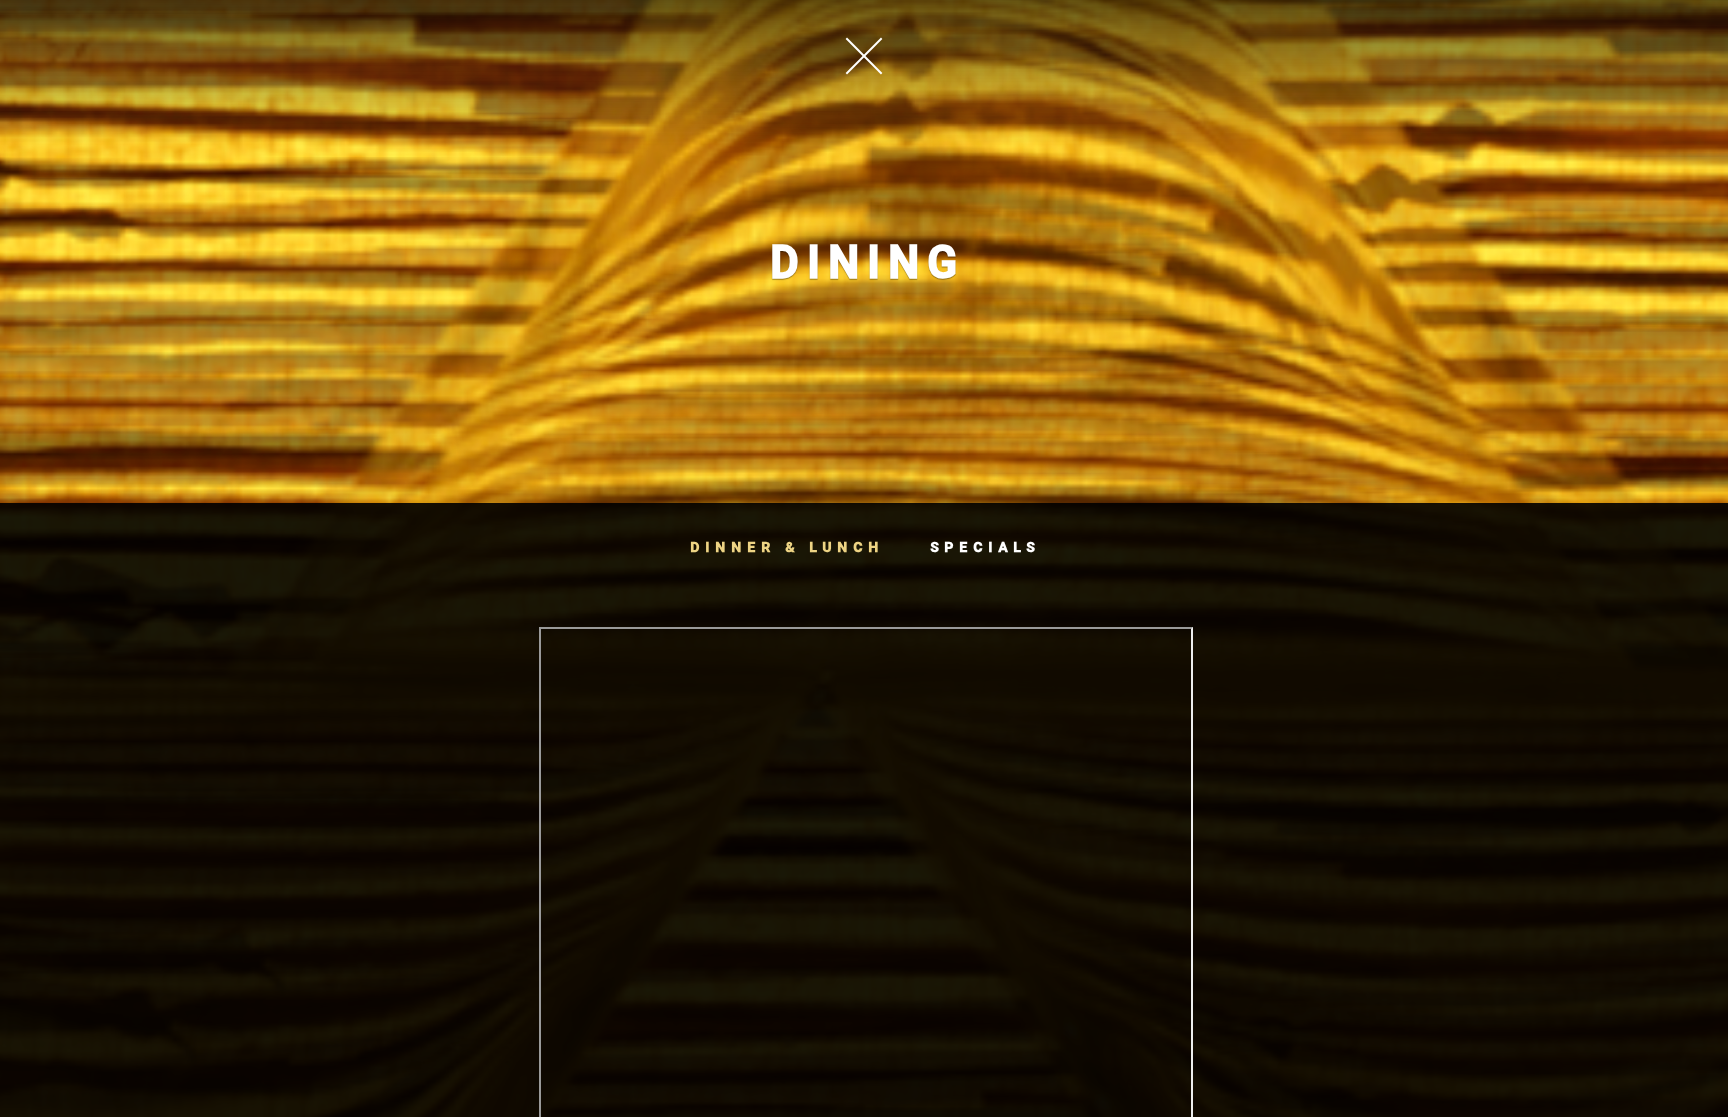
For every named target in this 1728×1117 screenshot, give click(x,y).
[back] (864, 55)
